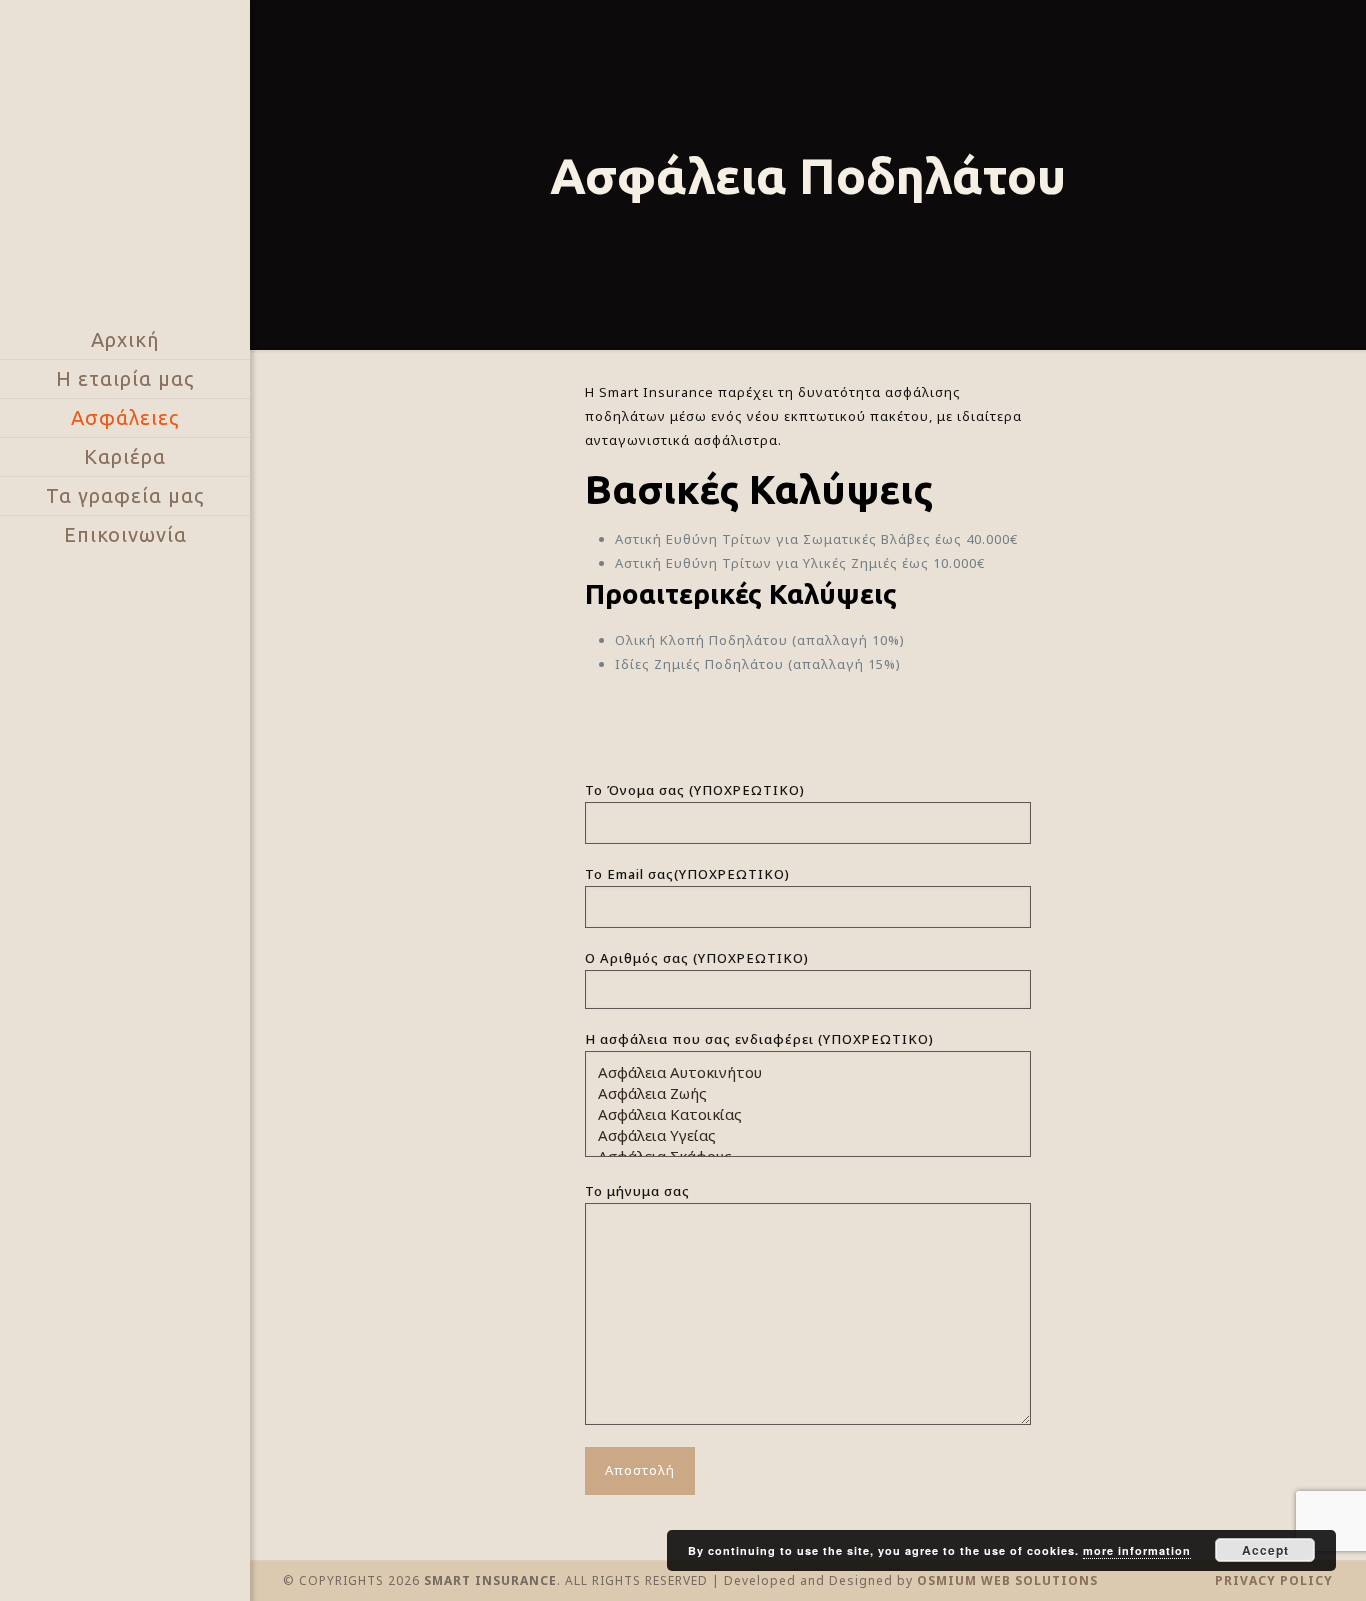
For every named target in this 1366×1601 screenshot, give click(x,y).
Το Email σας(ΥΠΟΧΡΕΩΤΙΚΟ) (687, 874)
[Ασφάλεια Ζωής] (800, 1093)
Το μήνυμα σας (637, 1191)
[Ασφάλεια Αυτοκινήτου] (800, 1072)
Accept (1265, 1550)
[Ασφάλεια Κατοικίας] (800, 1114)
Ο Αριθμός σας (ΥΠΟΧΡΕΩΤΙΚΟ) (697, 958)
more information (1137, 1550)
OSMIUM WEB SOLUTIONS (1007, 1580)
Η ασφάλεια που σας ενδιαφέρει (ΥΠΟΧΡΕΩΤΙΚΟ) (759, 1039)
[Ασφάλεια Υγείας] (800, 1135)
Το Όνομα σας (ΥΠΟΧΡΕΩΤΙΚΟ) (695, 790)
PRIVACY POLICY (1274, 1580)
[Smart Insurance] (125, 160)
